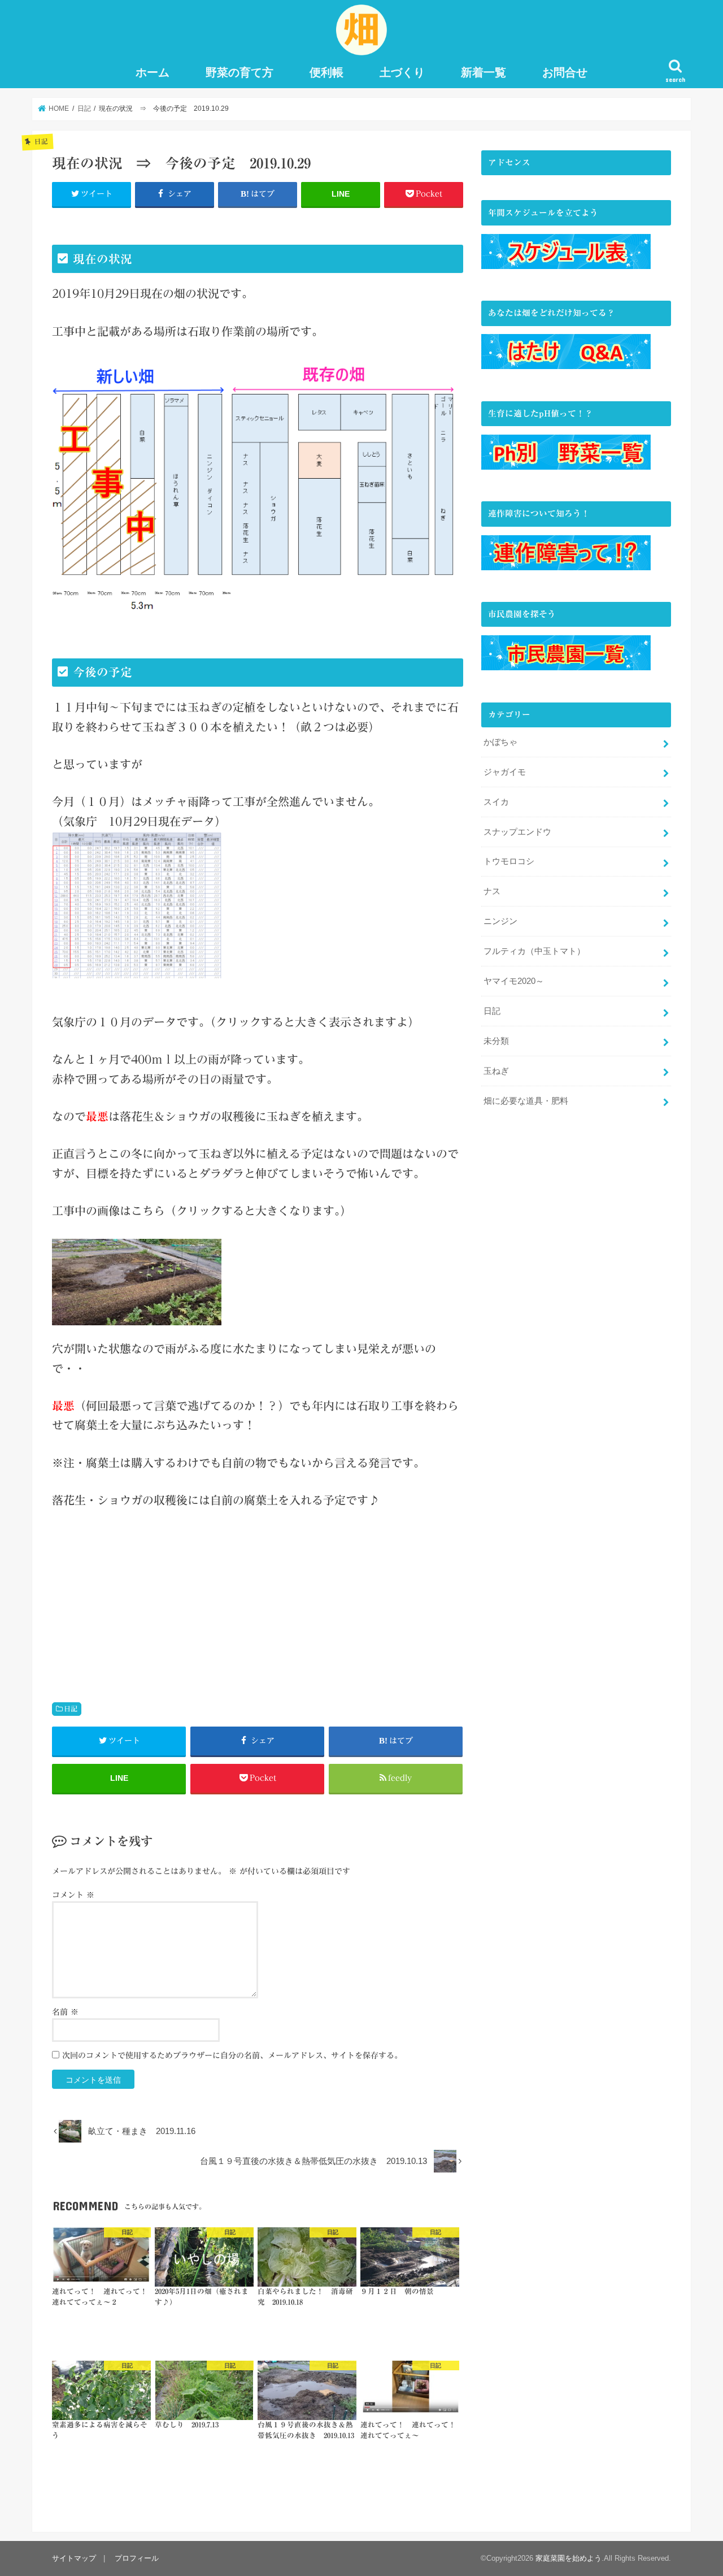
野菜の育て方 (239, 72)
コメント (73, 1895)
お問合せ (565, 72)
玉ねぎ (496, 1071)
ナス (492, 891)
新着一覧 (484, 72)
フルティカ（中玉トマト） (534, 951)
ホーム (153, 72)
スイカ (496, 802)
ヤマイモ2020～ (514, 981)
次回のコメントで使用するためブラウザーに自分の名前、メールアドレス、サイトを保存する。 (232, 2055)
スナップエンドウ (517, 832)
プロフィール (137, 2558)
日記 (71, 1708)
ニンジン (500, 921)
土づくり (402, 72)
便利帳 (326, 72)
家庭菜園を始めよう (569, 2558)
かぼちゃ (500, 742)
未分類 (496, 1041)
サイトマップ (74, 2558)
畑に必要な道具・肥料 (526, 1101)
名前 (65, 2012)
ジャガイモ (505, 772)
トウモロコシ (509, 861)
